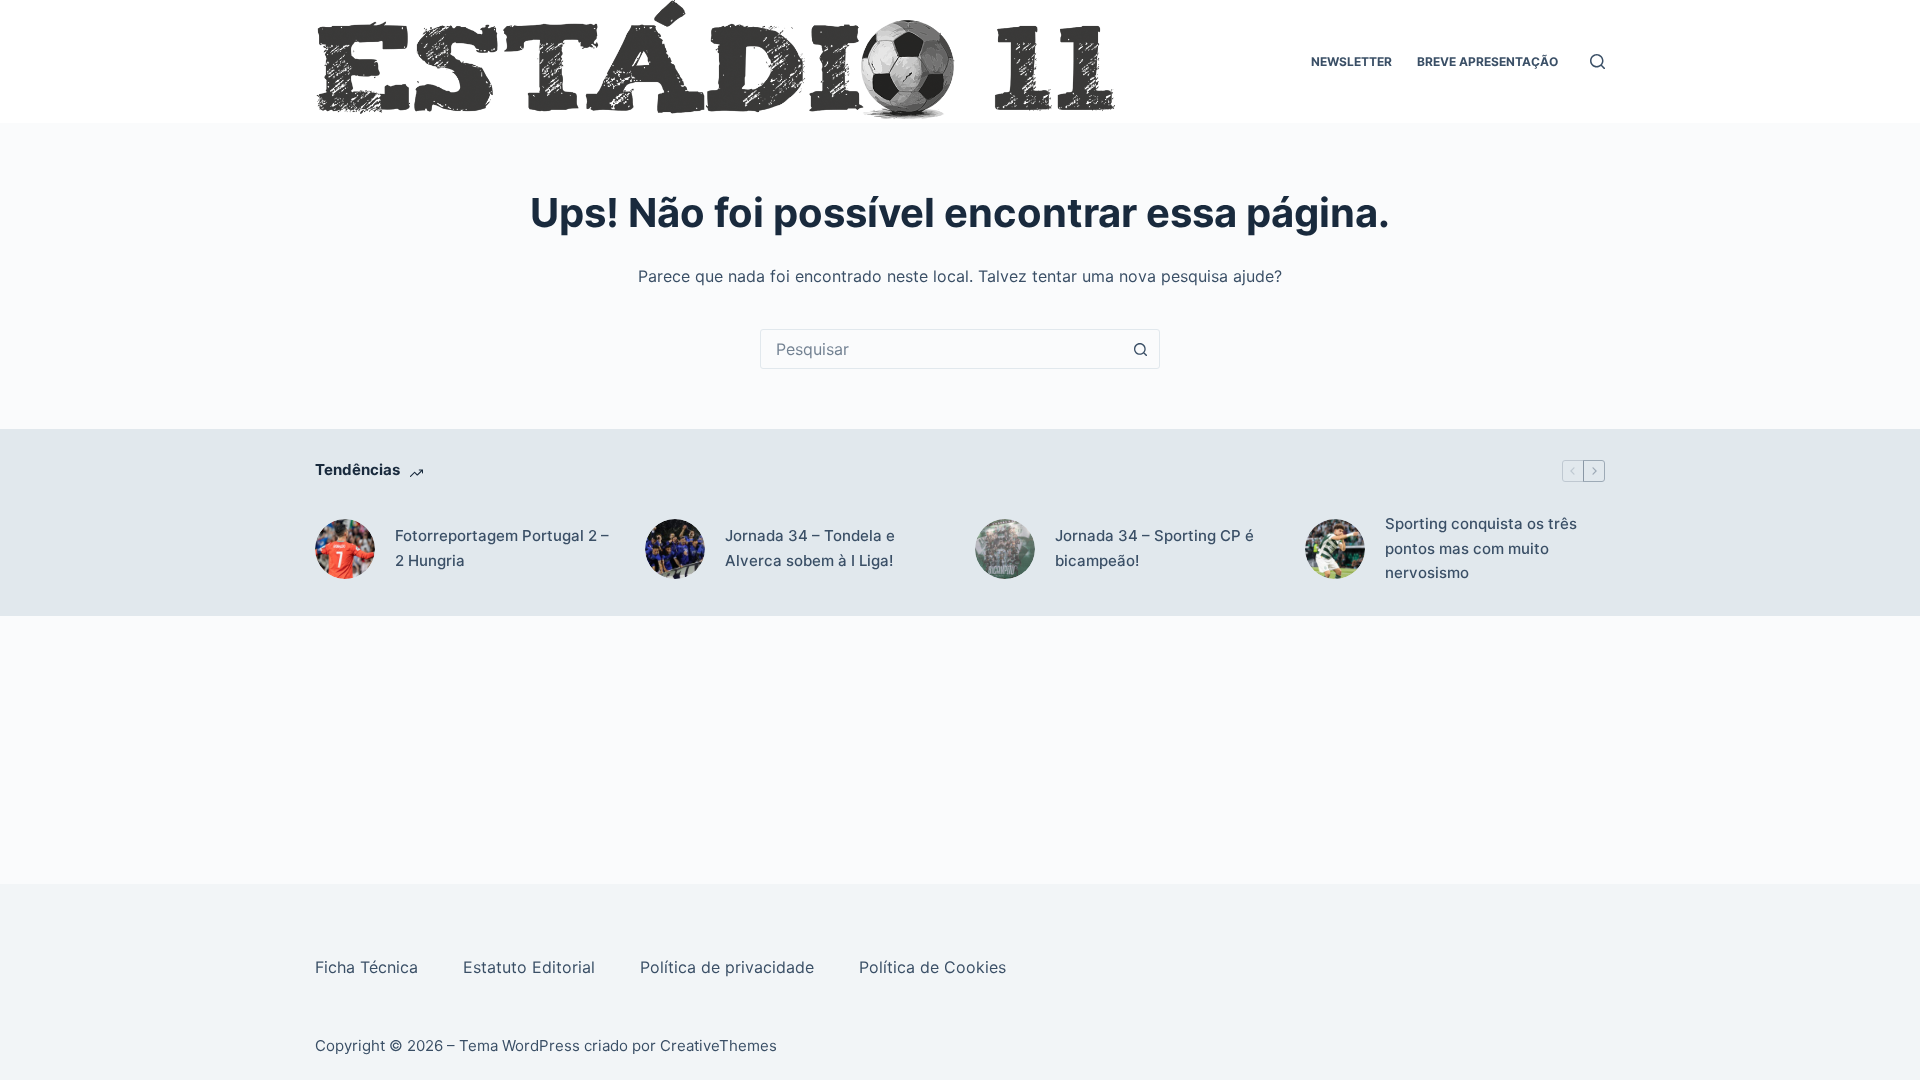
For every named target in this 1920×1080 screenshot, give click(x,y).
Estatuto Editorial (531, 967)
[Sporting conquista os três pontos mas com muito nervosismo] (1335, 549)
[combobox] (941, 349)
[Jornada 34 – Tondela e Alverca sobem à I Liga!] (675, 549)
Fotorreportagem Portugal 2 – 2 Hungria (502, 548)
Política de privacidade (729, 967)
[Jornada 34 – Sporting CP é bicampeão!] (1005, 549)
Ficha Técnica (369, 967)
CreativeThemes (718, 1045)
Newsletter (1351, 61)
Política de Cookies (935, 967)
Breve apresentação (1487, 61)
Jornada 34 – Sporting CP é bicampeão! (1154, 548)
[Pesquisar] (1597, 61)
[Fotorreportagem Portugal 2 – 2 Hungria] (345, 549)
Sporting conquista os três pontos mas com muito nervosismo (1481, 548)
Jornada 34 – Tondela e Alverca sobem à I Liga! (810, 548)
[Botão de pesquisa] (1140, 349)
